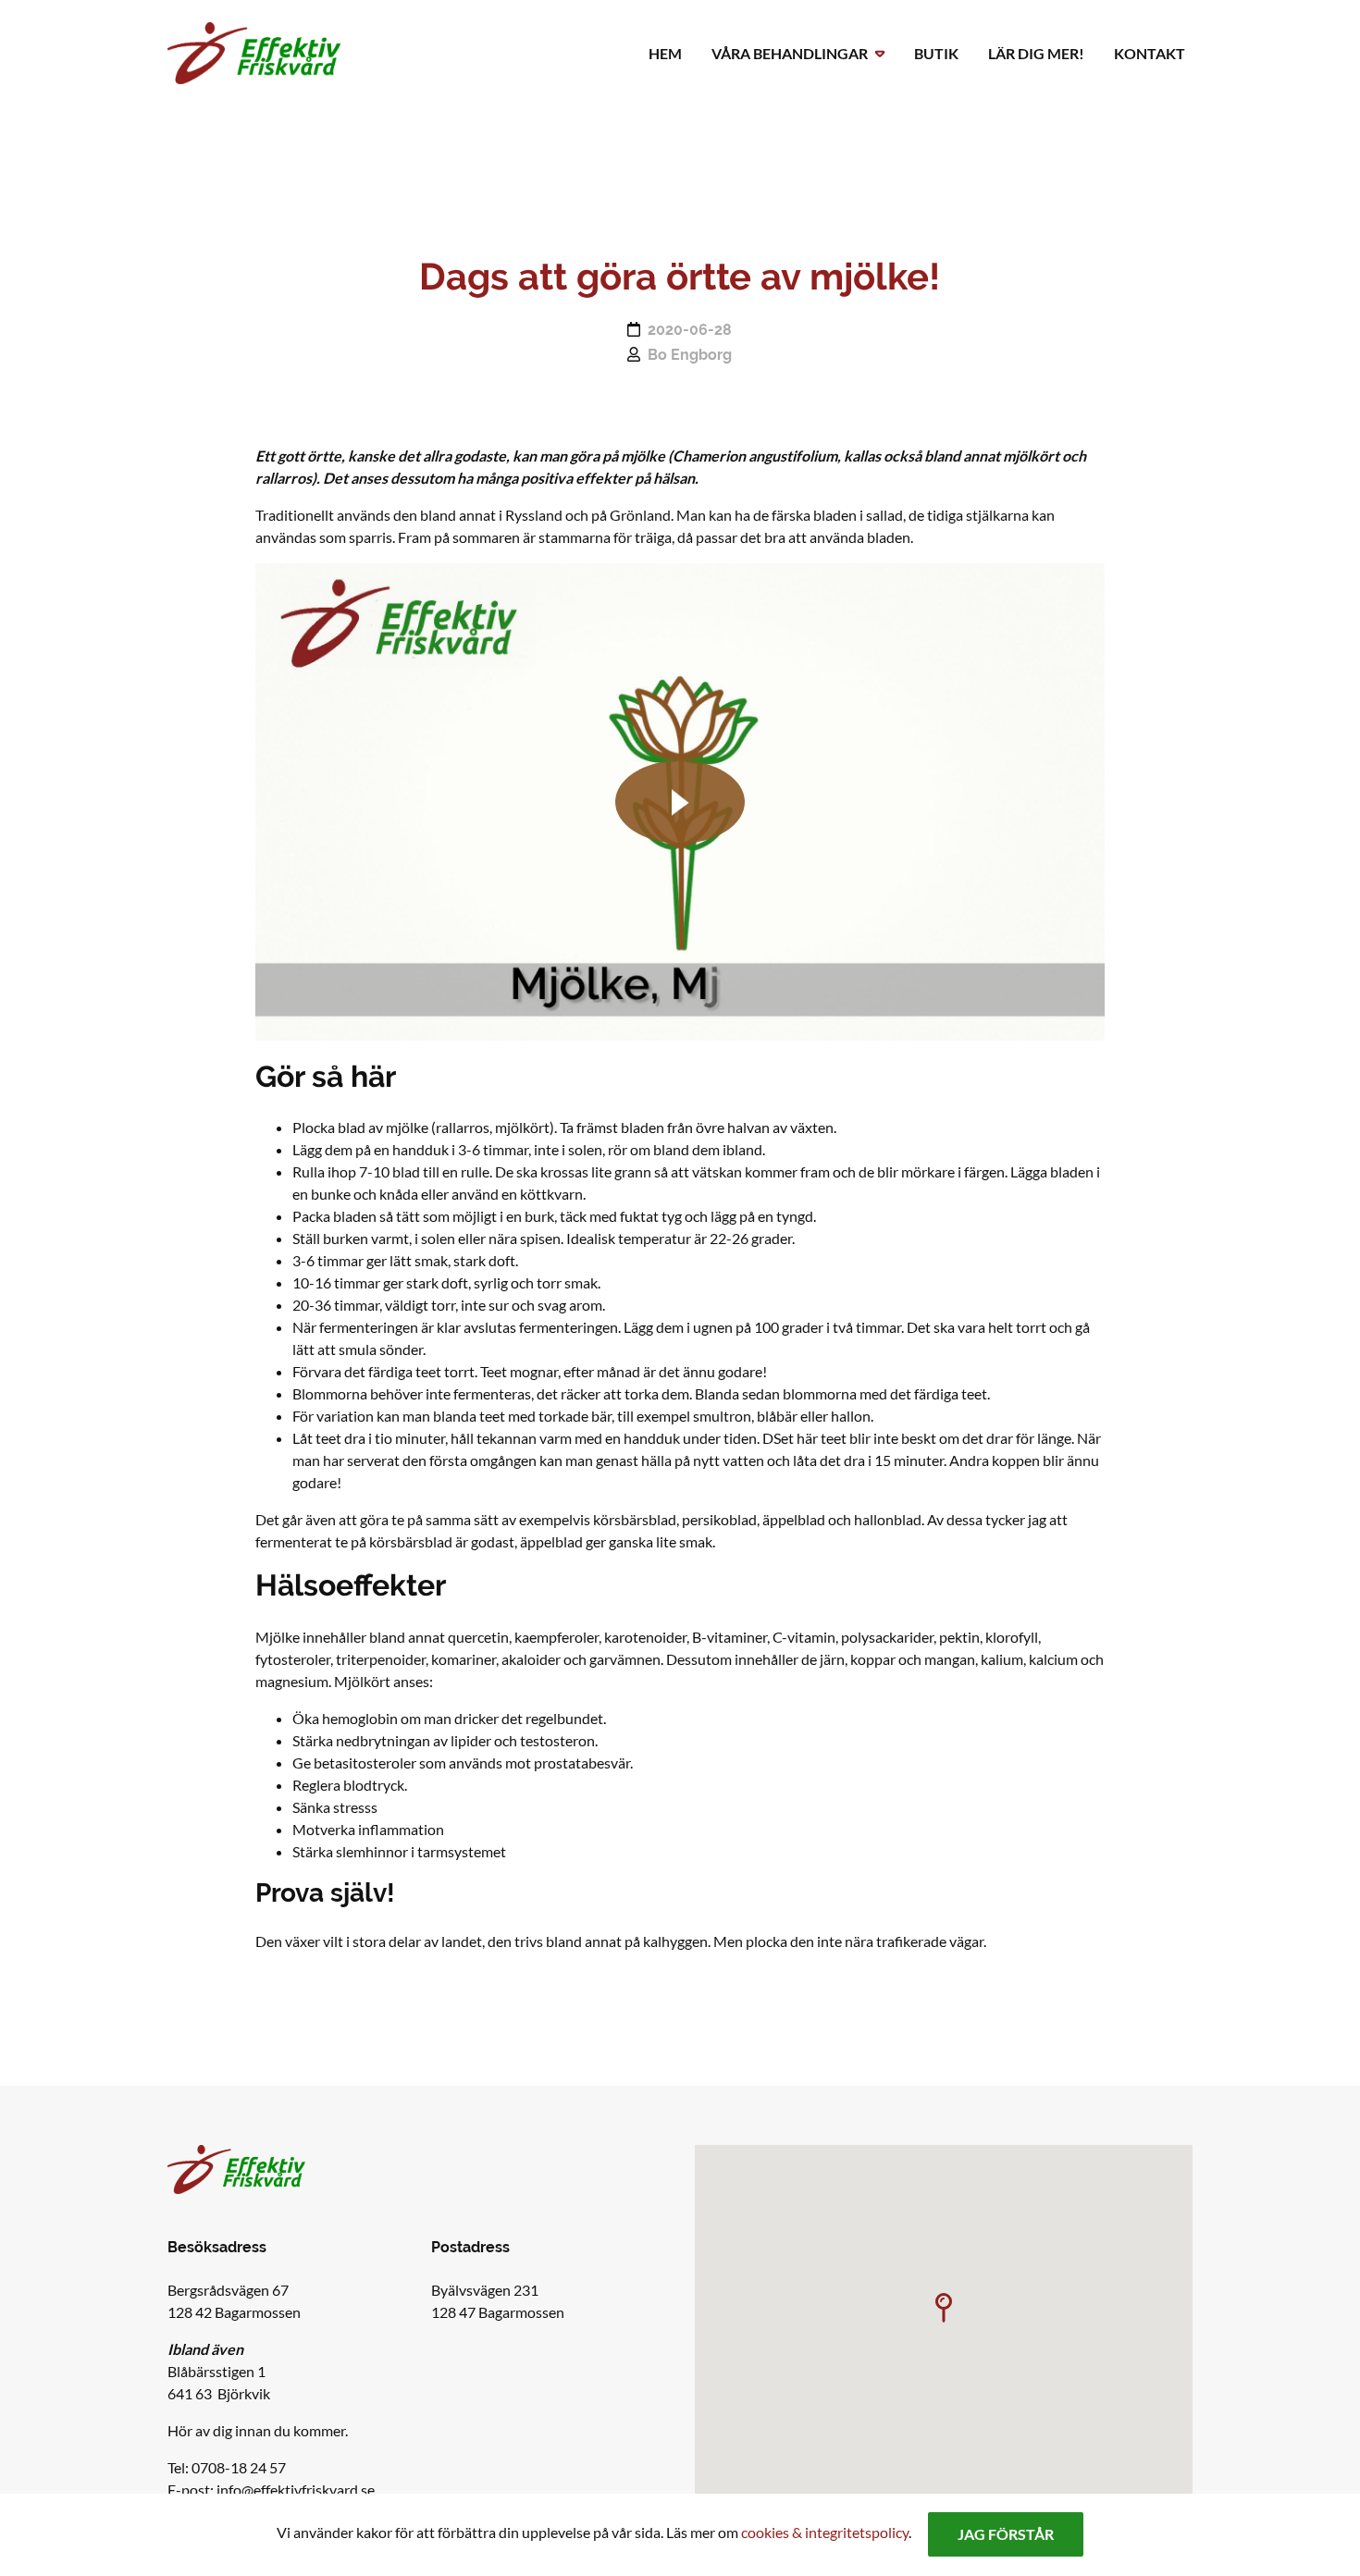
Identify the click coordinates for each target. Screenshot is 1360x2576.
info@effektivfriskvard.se (296, 2490)
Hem (665, 53)
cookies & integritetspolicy (825, 2532)
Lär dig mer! (1036, 53)
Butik (936, 53)
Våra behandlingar (790, 53)
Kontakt (1150, 53)
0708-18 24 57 (239, 2467)
